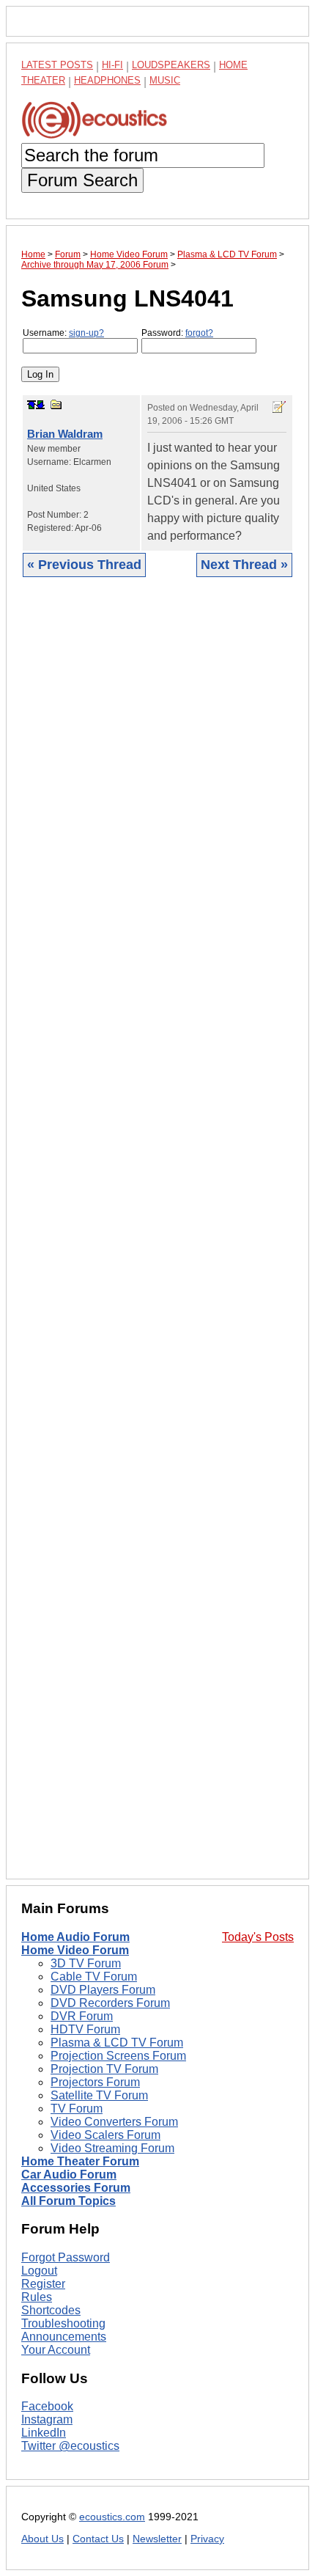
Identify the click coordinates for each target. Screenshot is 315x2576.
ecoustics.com (112, 2517)
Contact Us (98, 2539)
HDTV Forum (85, 2029)
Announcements (64, 2337)
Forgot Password (66, 2257)
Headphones (107, 80)
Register (43, 2284)
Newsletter (157, 2539)
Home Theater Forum (80, 2161)
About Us (42, 2539)
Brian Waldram (65, 434)
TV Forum (77, 2109)
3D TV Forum (86, 1963)
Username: (63, 333)
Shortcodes (51, 2310)
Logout (39, 2271)
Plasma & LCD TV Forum (117, 2043)
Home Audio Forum (75, 1937)
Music (165, 80)
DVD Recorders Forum (110, 2003)
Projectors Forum (95, 2082)
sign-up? (86, 333)
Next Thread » (244, 565)
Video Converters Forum (114, 2122)
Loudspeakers (171, 65)
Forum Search (82, 180)
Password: (177, 333)
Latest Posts (57, 65)
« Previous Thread (84, 565)
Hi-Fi (112, 65)
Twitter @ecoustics (70, 2446)
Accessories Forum (76, 2188)
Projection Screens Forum (118, 2056)
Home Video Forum (75, 1950)
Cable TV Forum (94, 1977)
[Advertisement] (157, 1239)
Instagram (47, 2419)
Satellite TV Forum (99, 2095)
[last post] (40, 405)
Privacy (207, 2539)
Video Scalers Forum (105, 2135)
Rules (37, 2297)
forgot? (199, 333)
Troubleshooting (63, 2323)
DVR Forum (82, 2016)
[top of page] (31, 405)
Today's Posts (258, 1937)
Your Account (56, 2350)
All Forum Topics (68, 2201)
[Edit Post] (279, 407)
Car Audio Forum (69, 2175)
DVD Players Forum (103, 1990)
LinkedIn (44, 2433)
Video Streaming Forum (112, 2148)
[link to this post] (56, 404)
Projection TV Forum (104, 2069)
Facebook (47, 2406)
